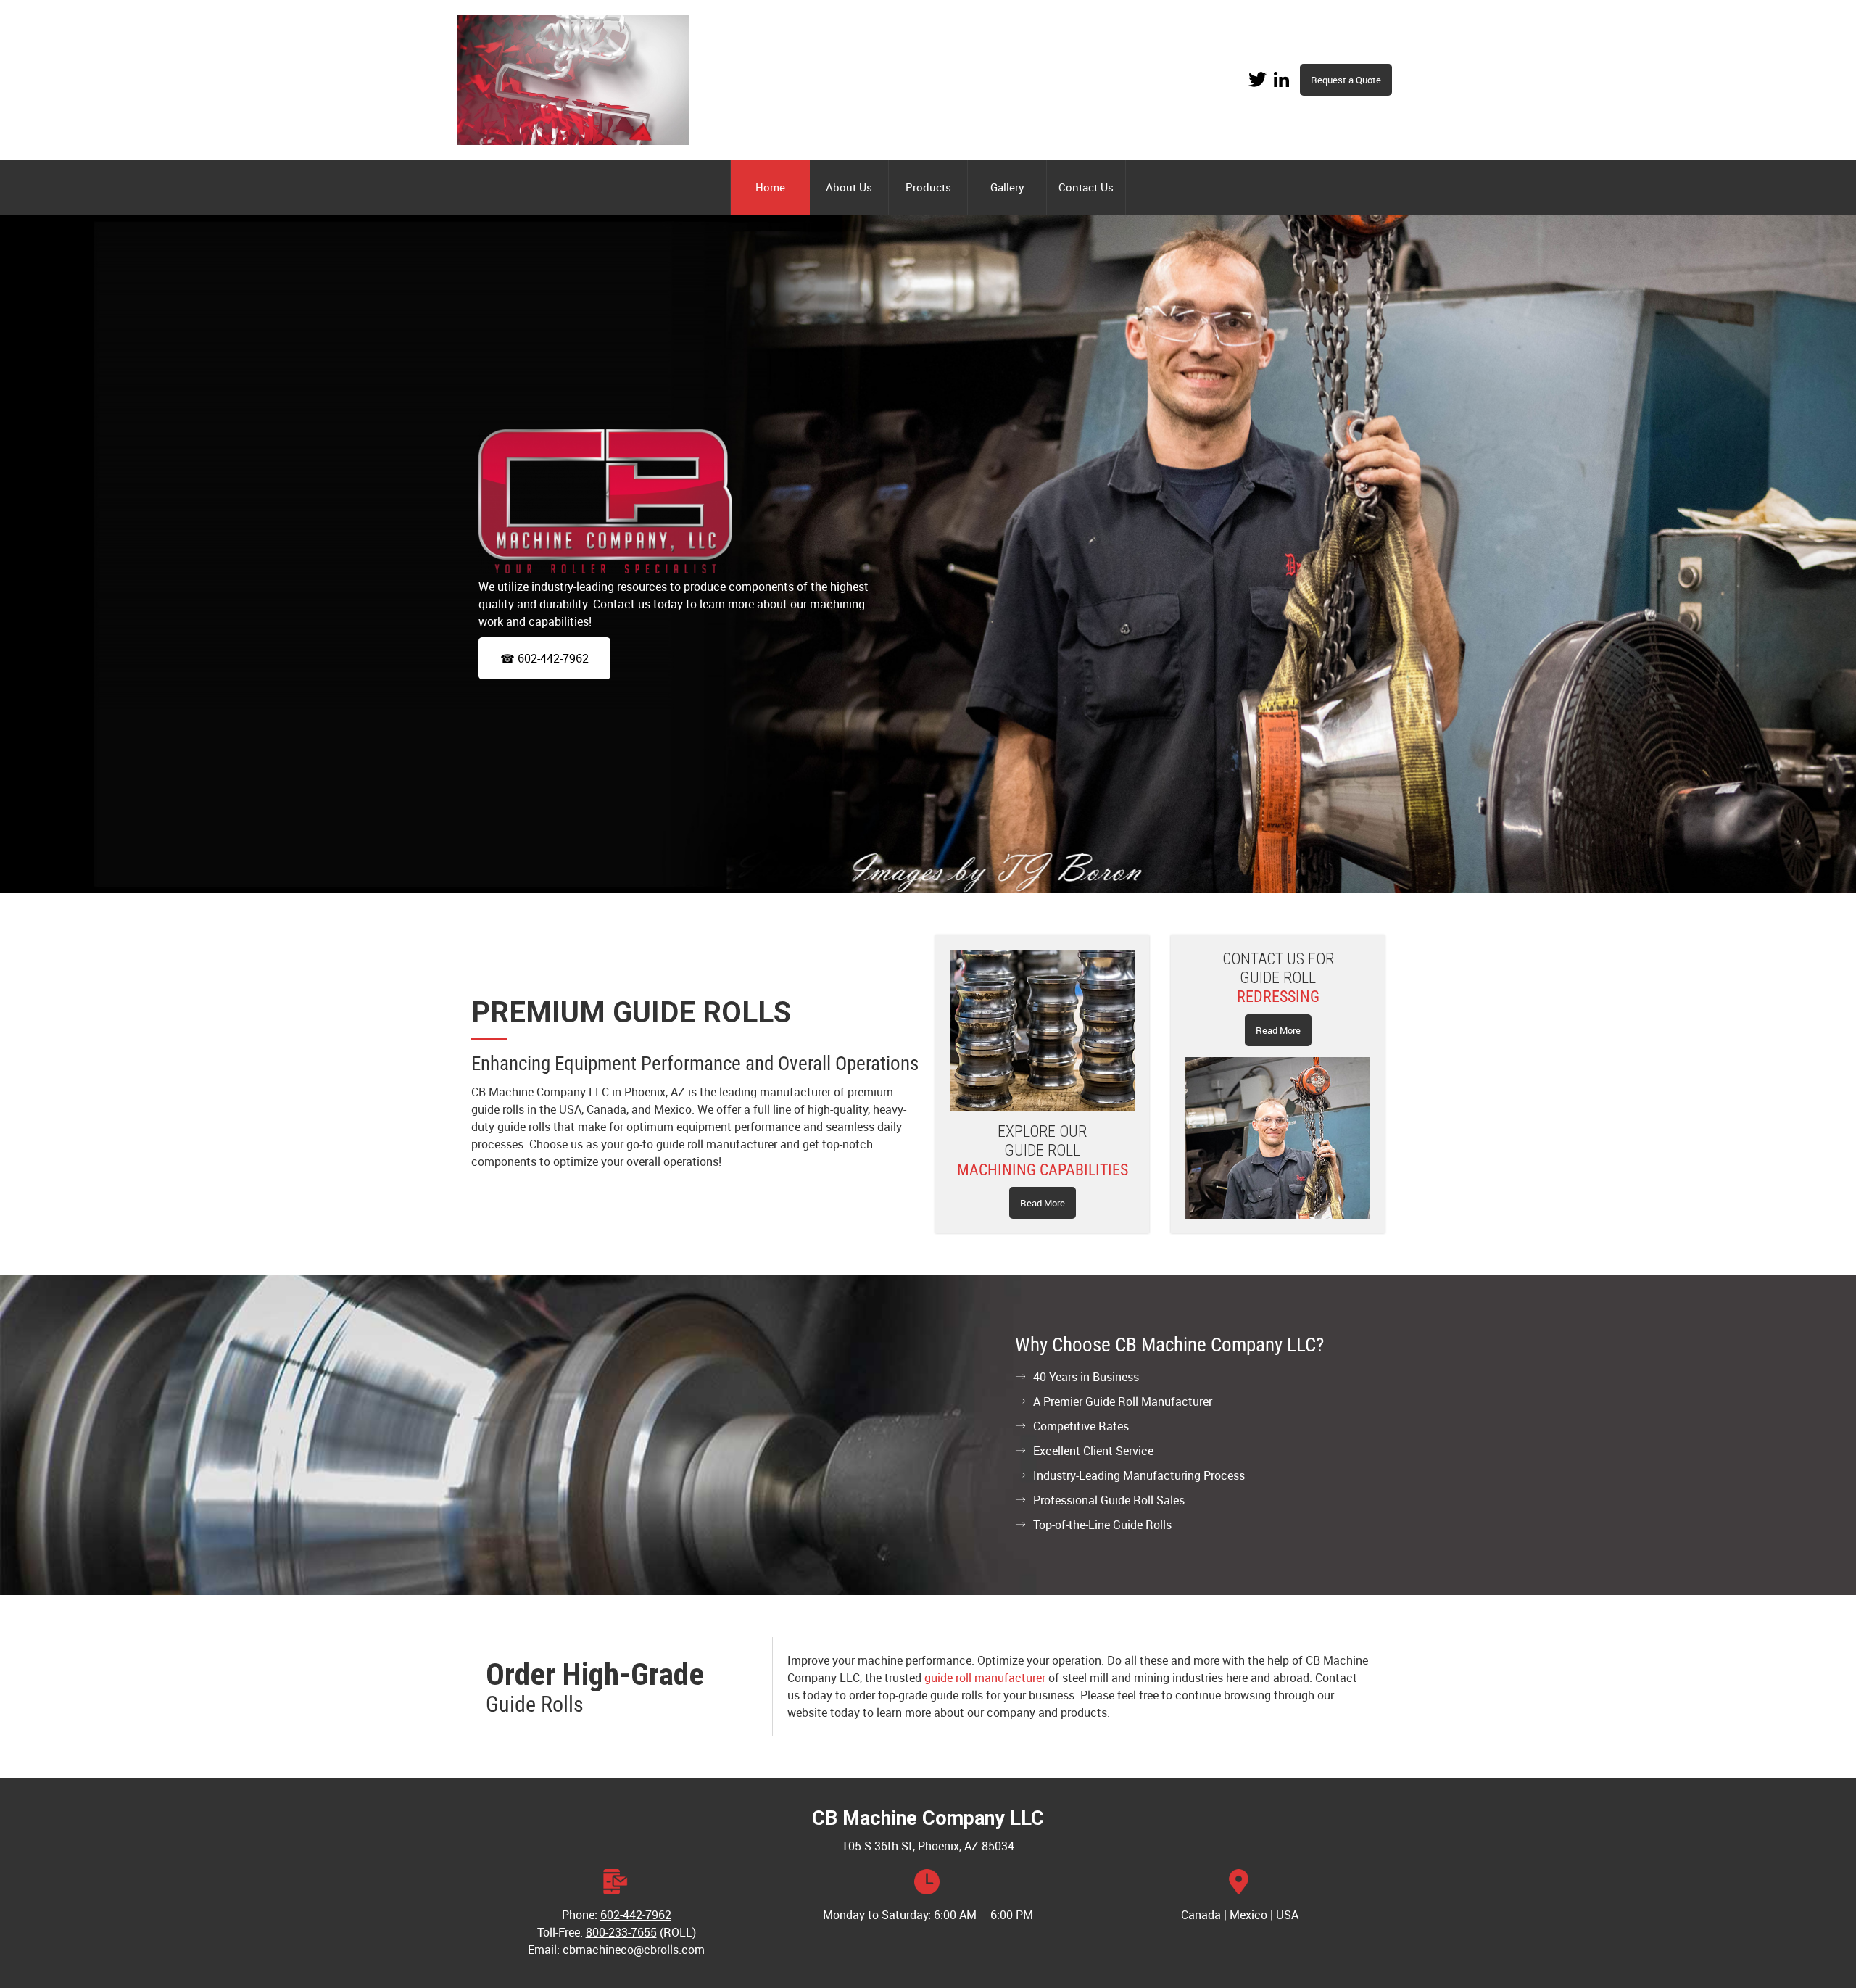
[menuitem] (770, 187)
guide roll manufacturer (985, 1678)
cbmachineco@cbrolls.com (634, 1950)
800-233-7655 (621, 1932)
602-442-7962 (636, 1915)
